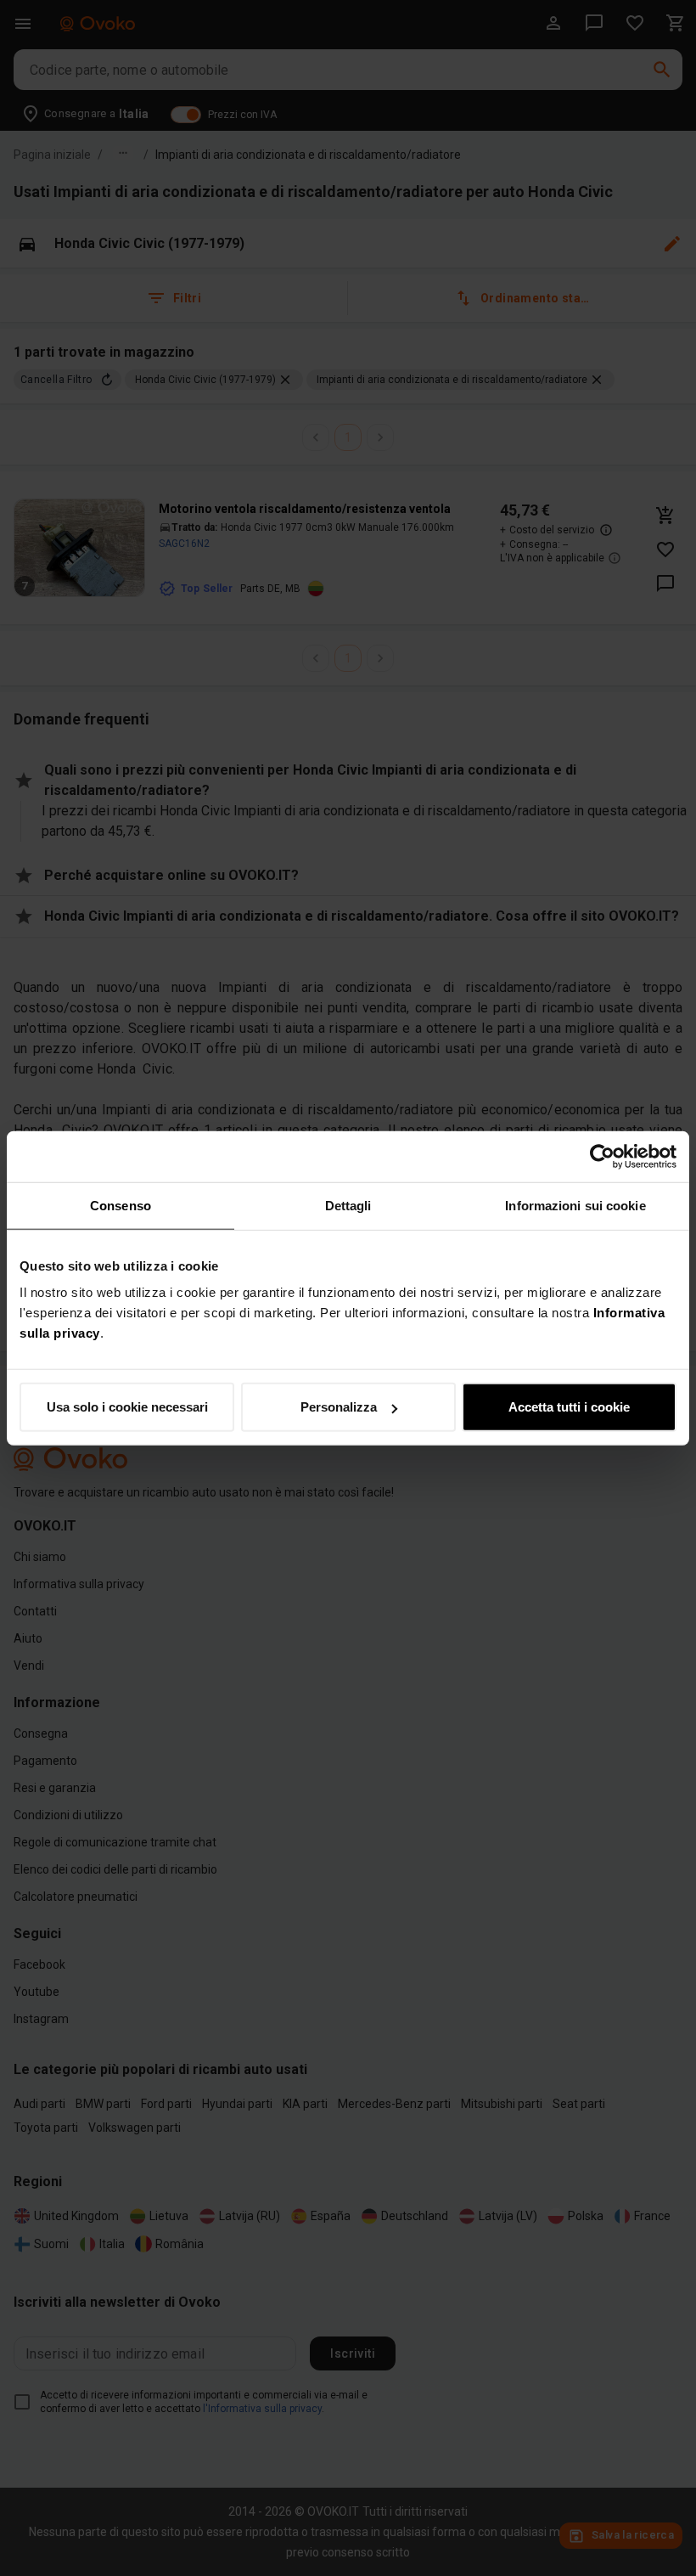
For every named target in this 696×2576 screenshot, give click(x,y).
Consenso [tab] (121, 1205)
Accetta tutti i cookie (569, 1407)
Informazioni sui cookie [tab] (575, 1205)
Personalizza (339, 1407)
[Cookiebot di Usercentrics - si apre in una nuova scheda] (602, 1156)
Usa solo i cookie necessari (127, 1407)
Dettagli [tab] (348, 1205)
